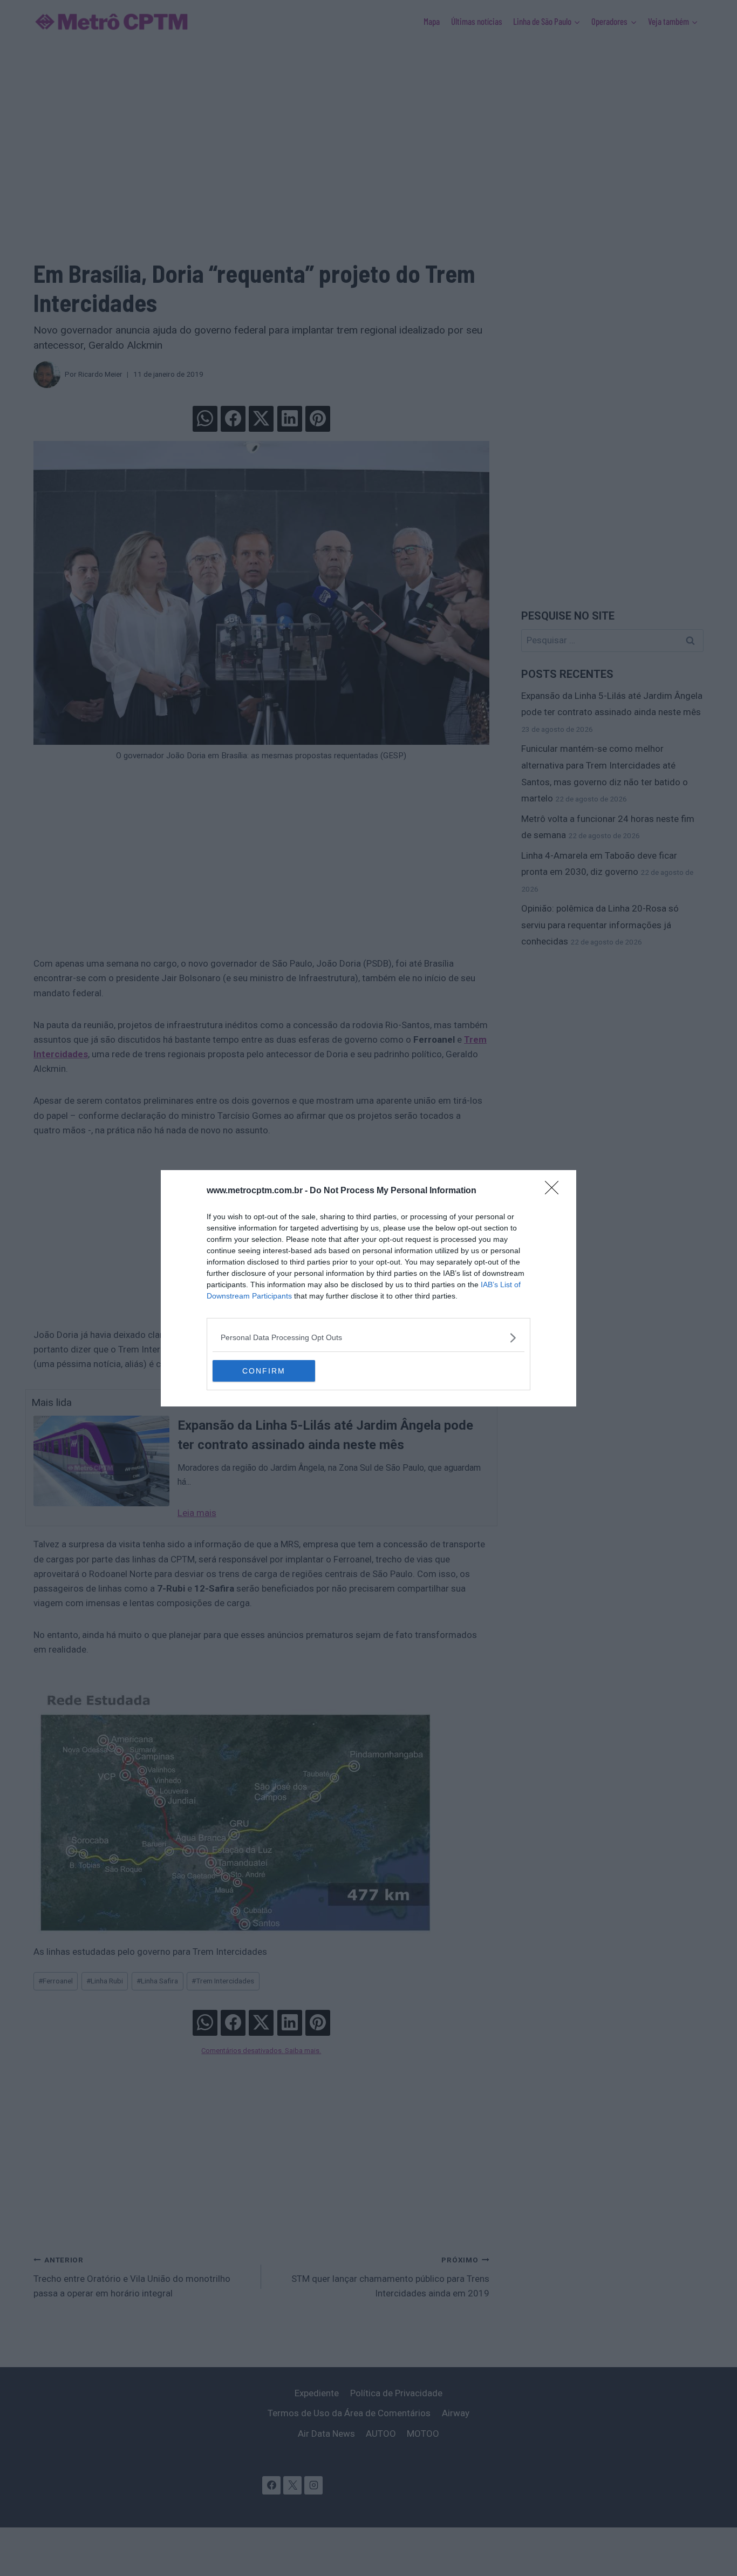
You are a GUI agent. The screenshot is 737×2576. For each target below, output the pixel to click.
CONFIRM (264, 1371)
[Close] (555, 1191)
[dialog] (368, 1288)
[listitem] (368, 1338)
